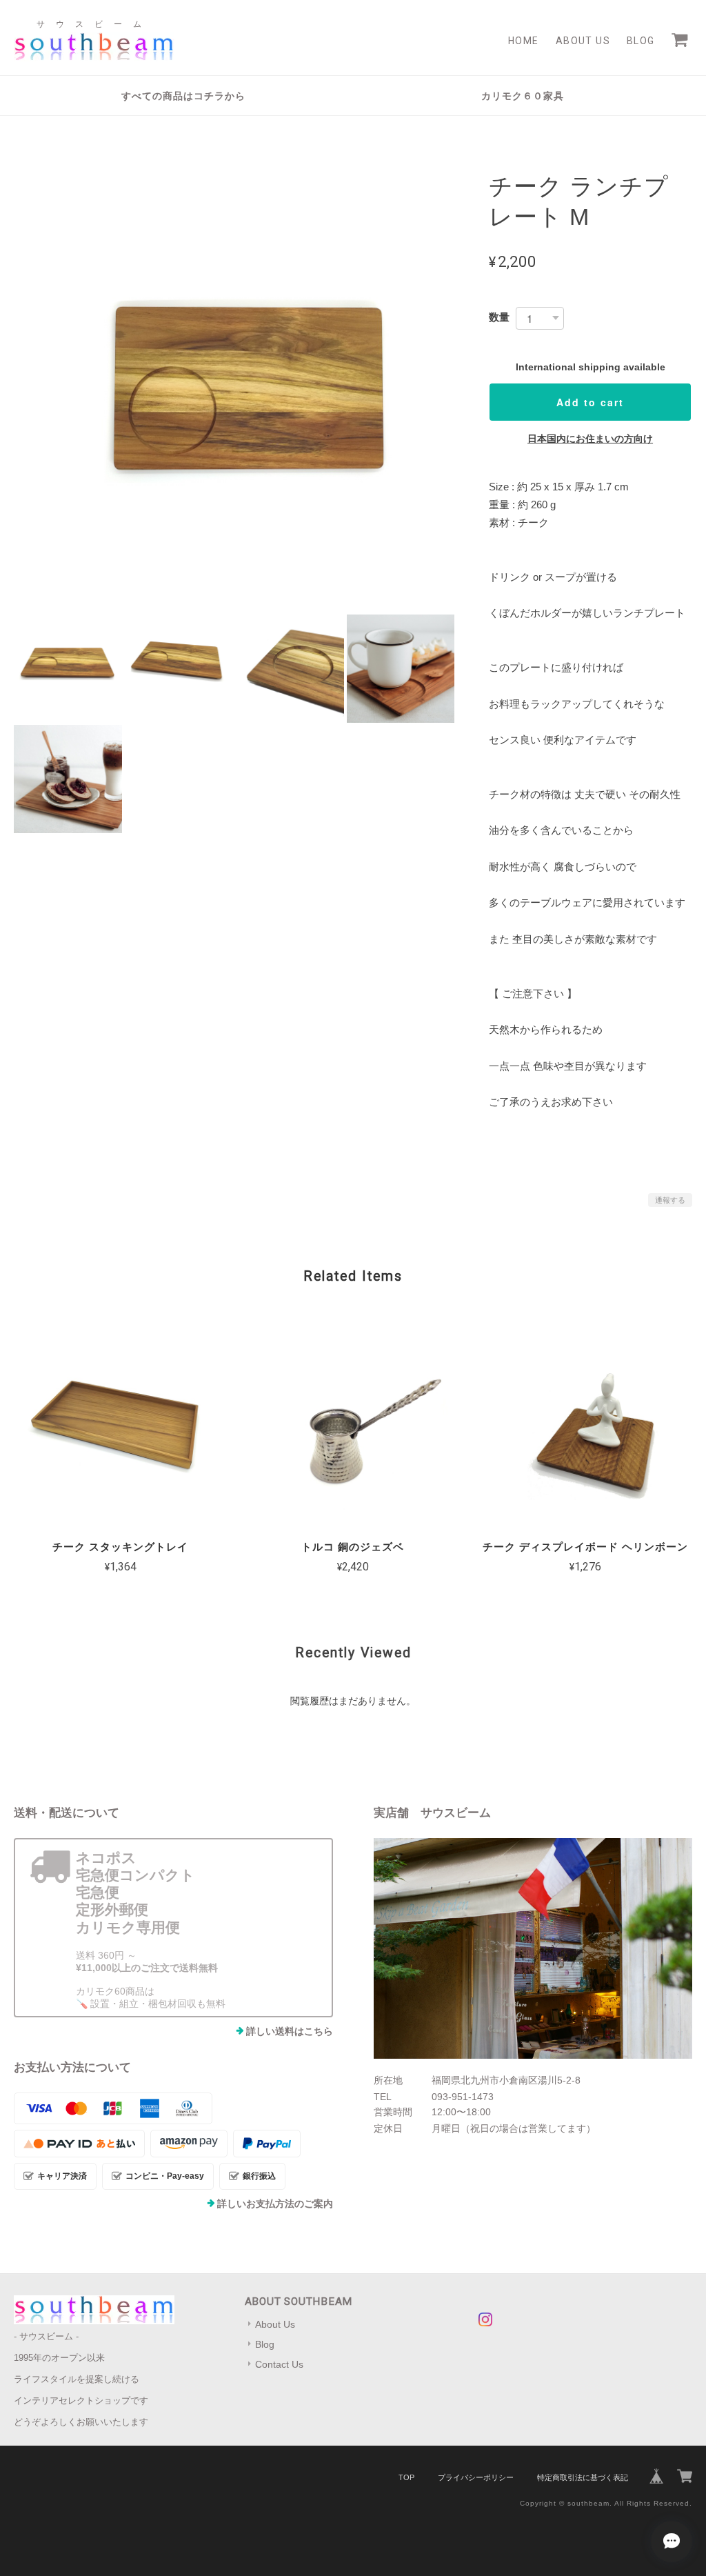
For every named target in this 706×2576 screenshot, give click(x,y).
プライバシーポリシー (476, 2477)
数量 (499, 317)
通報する (670, 1200)
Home (524, 41)
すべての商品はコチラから (183, 96)
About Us (583, 41)
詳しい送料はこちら (290, 2031)
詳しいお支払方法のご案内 (275, 2204)
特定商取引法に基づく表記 (583, 2477)
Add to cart (590, 402)
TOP (406, 2477)
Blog (641, 41)
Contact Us (279, 2364)
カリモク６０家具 (523, 96)
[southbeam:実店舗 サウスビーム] (533, 1948)
